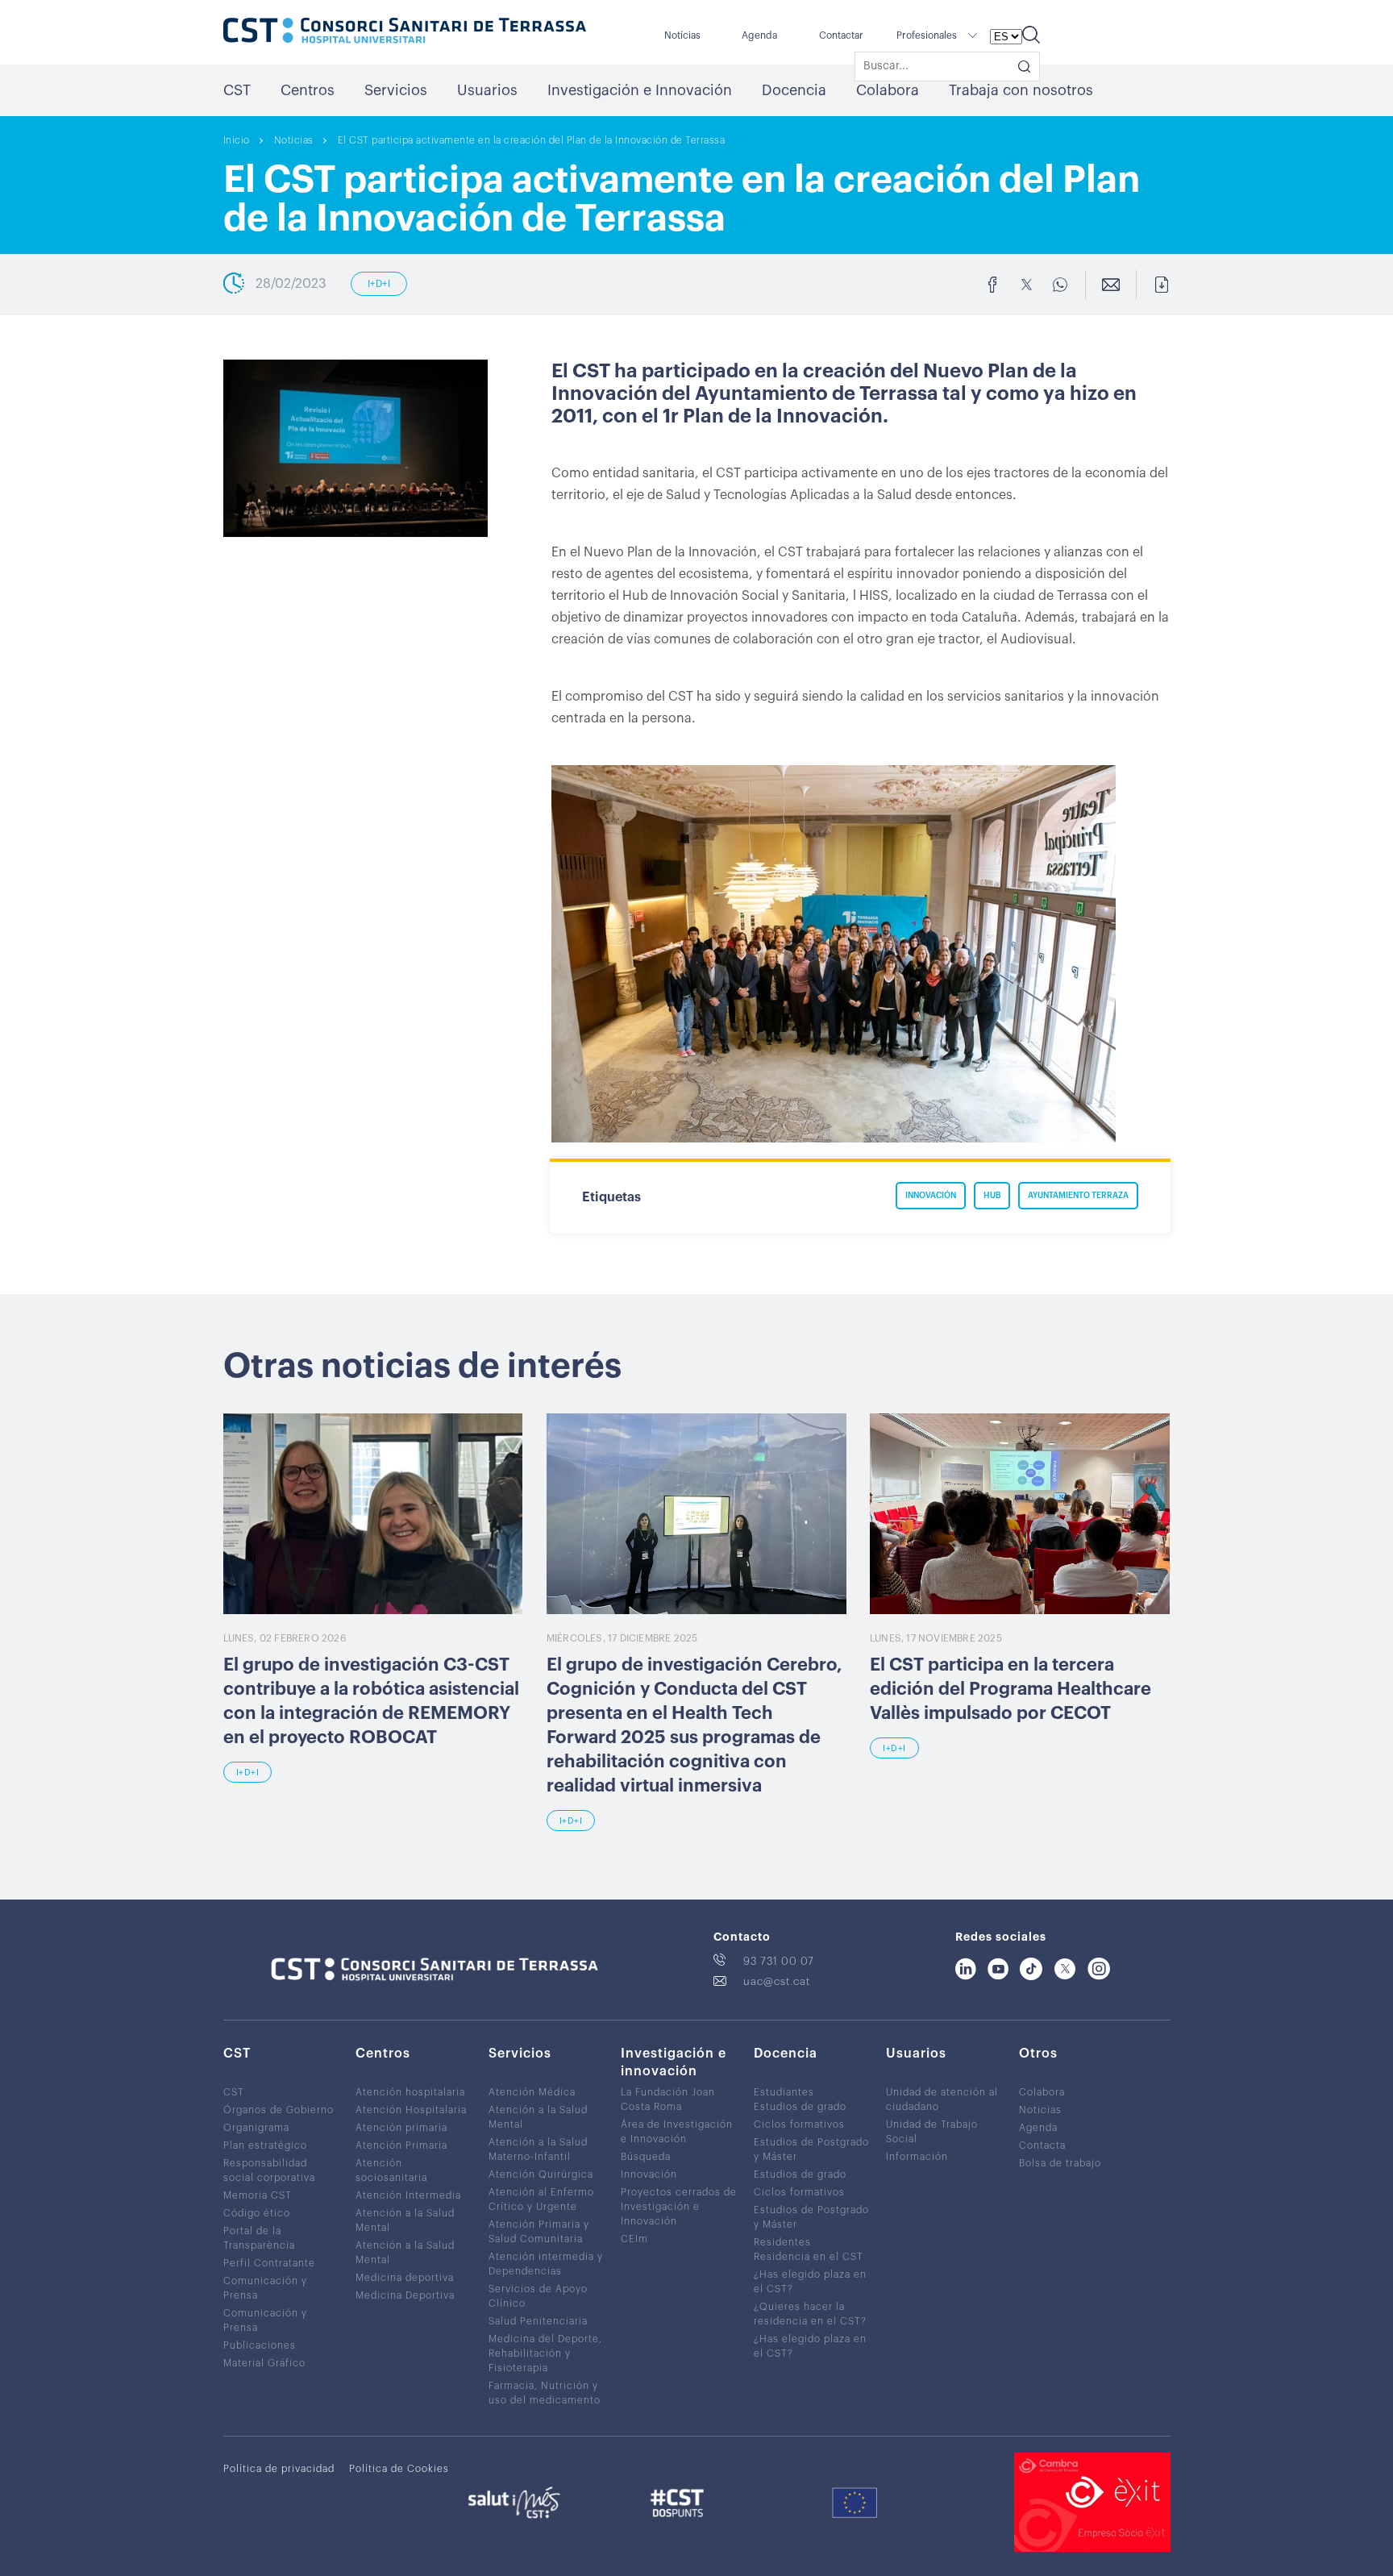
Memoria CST (258, 2195)
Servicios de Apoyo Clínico (538, 2296)
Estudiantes (784, 2092)
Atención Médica (532, 2092)
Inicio (237, 140)
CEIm (634, 2239)
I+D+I (379, 284)
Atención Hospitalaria (411, 2110)
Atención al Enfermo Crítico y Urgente (541, 2199)
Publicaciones (260, 2345)
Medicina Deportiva (405, 2295)
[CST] (405, 32)
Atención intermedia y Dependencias (546, 2264)
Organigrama (256, 2128)
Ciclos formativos (799, 2124)
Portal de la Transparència (259, 2238)
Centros (308, 90)
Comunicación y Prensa (265, 2288)
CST (237, 90)
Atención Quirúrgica (541, 2174)
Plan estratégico (265, 2145)
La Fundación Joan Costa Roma (668, 2100)
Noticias (294, 140)
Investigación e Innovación (640, 90)
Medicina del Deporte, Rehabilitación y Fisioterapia (545, 2353)
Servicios (396, 90)
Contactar (841, 35)
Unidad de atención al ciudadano (942, 2100)
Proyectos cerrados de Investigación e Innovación (679, 2207)
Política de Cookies (399, 2469)
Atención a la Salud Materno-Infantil (538, 2149)
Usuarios (487, 90)
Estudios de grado (800, 2107)
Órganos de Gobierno (279, 2110)
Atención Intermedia (408, 2195)
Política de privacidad (279, 2469)
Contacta (1042, 2145)
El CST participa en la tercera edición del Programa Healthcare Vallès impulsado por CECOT (1010, 1689)
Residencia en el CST (809, 2257)
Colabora (888, 90)
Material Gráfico (264, 2363)
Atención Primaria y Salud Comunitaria (539, 2232)
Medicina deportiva (405, 2278)
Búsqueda (646, 2157)
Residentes (782, 2242)
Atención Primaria (401, 2145)
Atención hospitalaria (410, 2092)
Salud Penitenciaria (538, 2321)
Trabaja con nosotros (1021, 90)
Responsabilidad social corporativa (269, 2170)
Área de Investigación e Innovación (677, 2132)
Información (917, 2157)
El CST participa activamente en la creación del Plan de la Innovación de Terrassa (532, 140)
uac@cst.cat (777, 1981)
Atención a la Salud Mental (405, 2220)
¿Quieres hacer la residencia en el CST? (810, 2314)
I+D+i (248, 1773)
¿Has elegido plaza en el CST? (810, 2282)
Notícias (682, 35)
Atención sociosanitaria (391, 2170)
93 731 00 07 (779, 1961)
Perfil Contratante (269, 2263)
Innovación (649, 2174)
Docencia (794, 90)
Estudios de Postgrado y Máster (811, 2149)
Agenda (759, 35)
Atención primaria (401, 2128)
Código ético (257, 2213)
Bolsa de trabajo (1060, 2163)
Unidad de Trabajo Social (932, 2132)
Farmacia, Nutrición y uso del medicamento (545, 2393)
